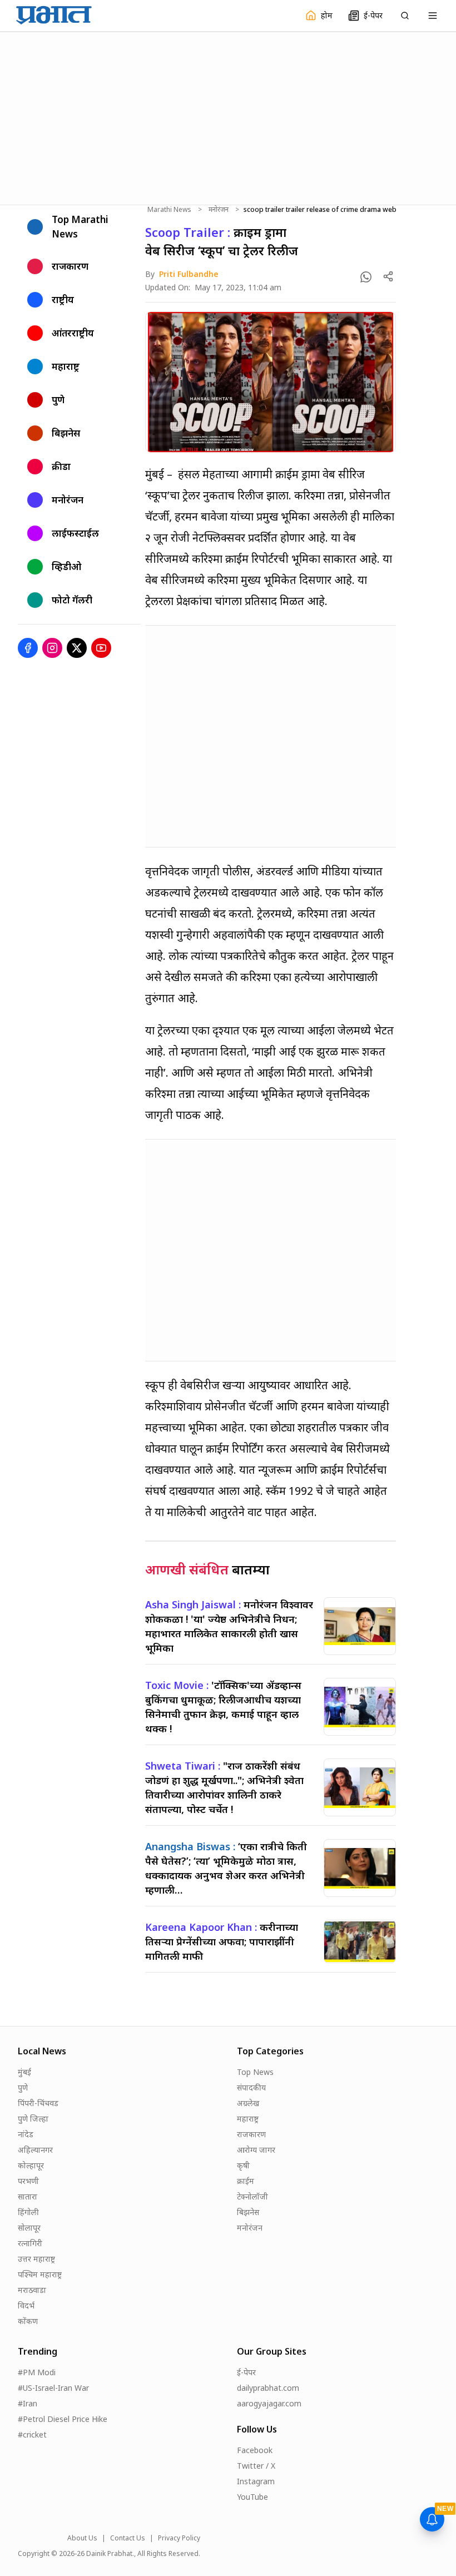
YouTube (252, 2497)
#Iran (28, 2403)
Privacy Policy (179, 2538)
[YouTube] (101, 648)
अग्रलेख (248, 2103)
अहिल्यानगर (35, 2150)
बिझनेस (248, 2212)
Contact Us (128, 2538)
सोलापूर (29, 2228)
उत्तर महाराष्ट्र (36, 2259)
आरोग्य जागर (256, 2150)
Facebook (255, 2450)
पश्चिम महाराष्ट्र (40, 2274)
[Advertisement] (228, 117)
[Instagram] (52, 648)
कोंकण (28, 2321)
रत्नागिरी (30, 2243)
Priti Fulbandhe (189, 274)
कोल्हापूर (31, 2165)
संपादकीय (251, 2087)
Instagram (256, 2481)
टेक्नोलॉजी (252, 2196)
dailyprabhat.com (268, 2388)
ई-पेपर (246, 2372)
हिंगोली (28, 2212)
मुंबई (24, 2072)
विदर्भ (26, 2305)
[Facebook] (28, 648)
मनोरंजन (219, 210)
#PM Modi (37, 2372)
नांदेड (26, 2134)
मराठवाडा (32, 2290)
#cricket (32, 2434)
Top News (255, 2072)
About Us (82, 2538)
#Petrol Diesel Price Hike (63, 2419)
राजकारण (251, 2134)
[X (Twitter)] (77, 648)
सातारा (28, 2196)
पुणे (23, 2087)
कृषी (243, 2165)
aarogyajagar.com (269, 2403)
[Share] (388, 276)
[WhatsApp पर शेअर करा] (366, 277)
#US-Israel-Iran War (53, 2388)
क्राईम (246, 2181)
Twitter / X (256, 2466)
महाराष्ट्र (248, 2119)
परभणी (28, 2181)
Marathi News (169, 210)
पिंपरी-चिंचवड (38, 2103)
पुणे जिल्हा (33, 2119)
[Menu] (433, 16)
